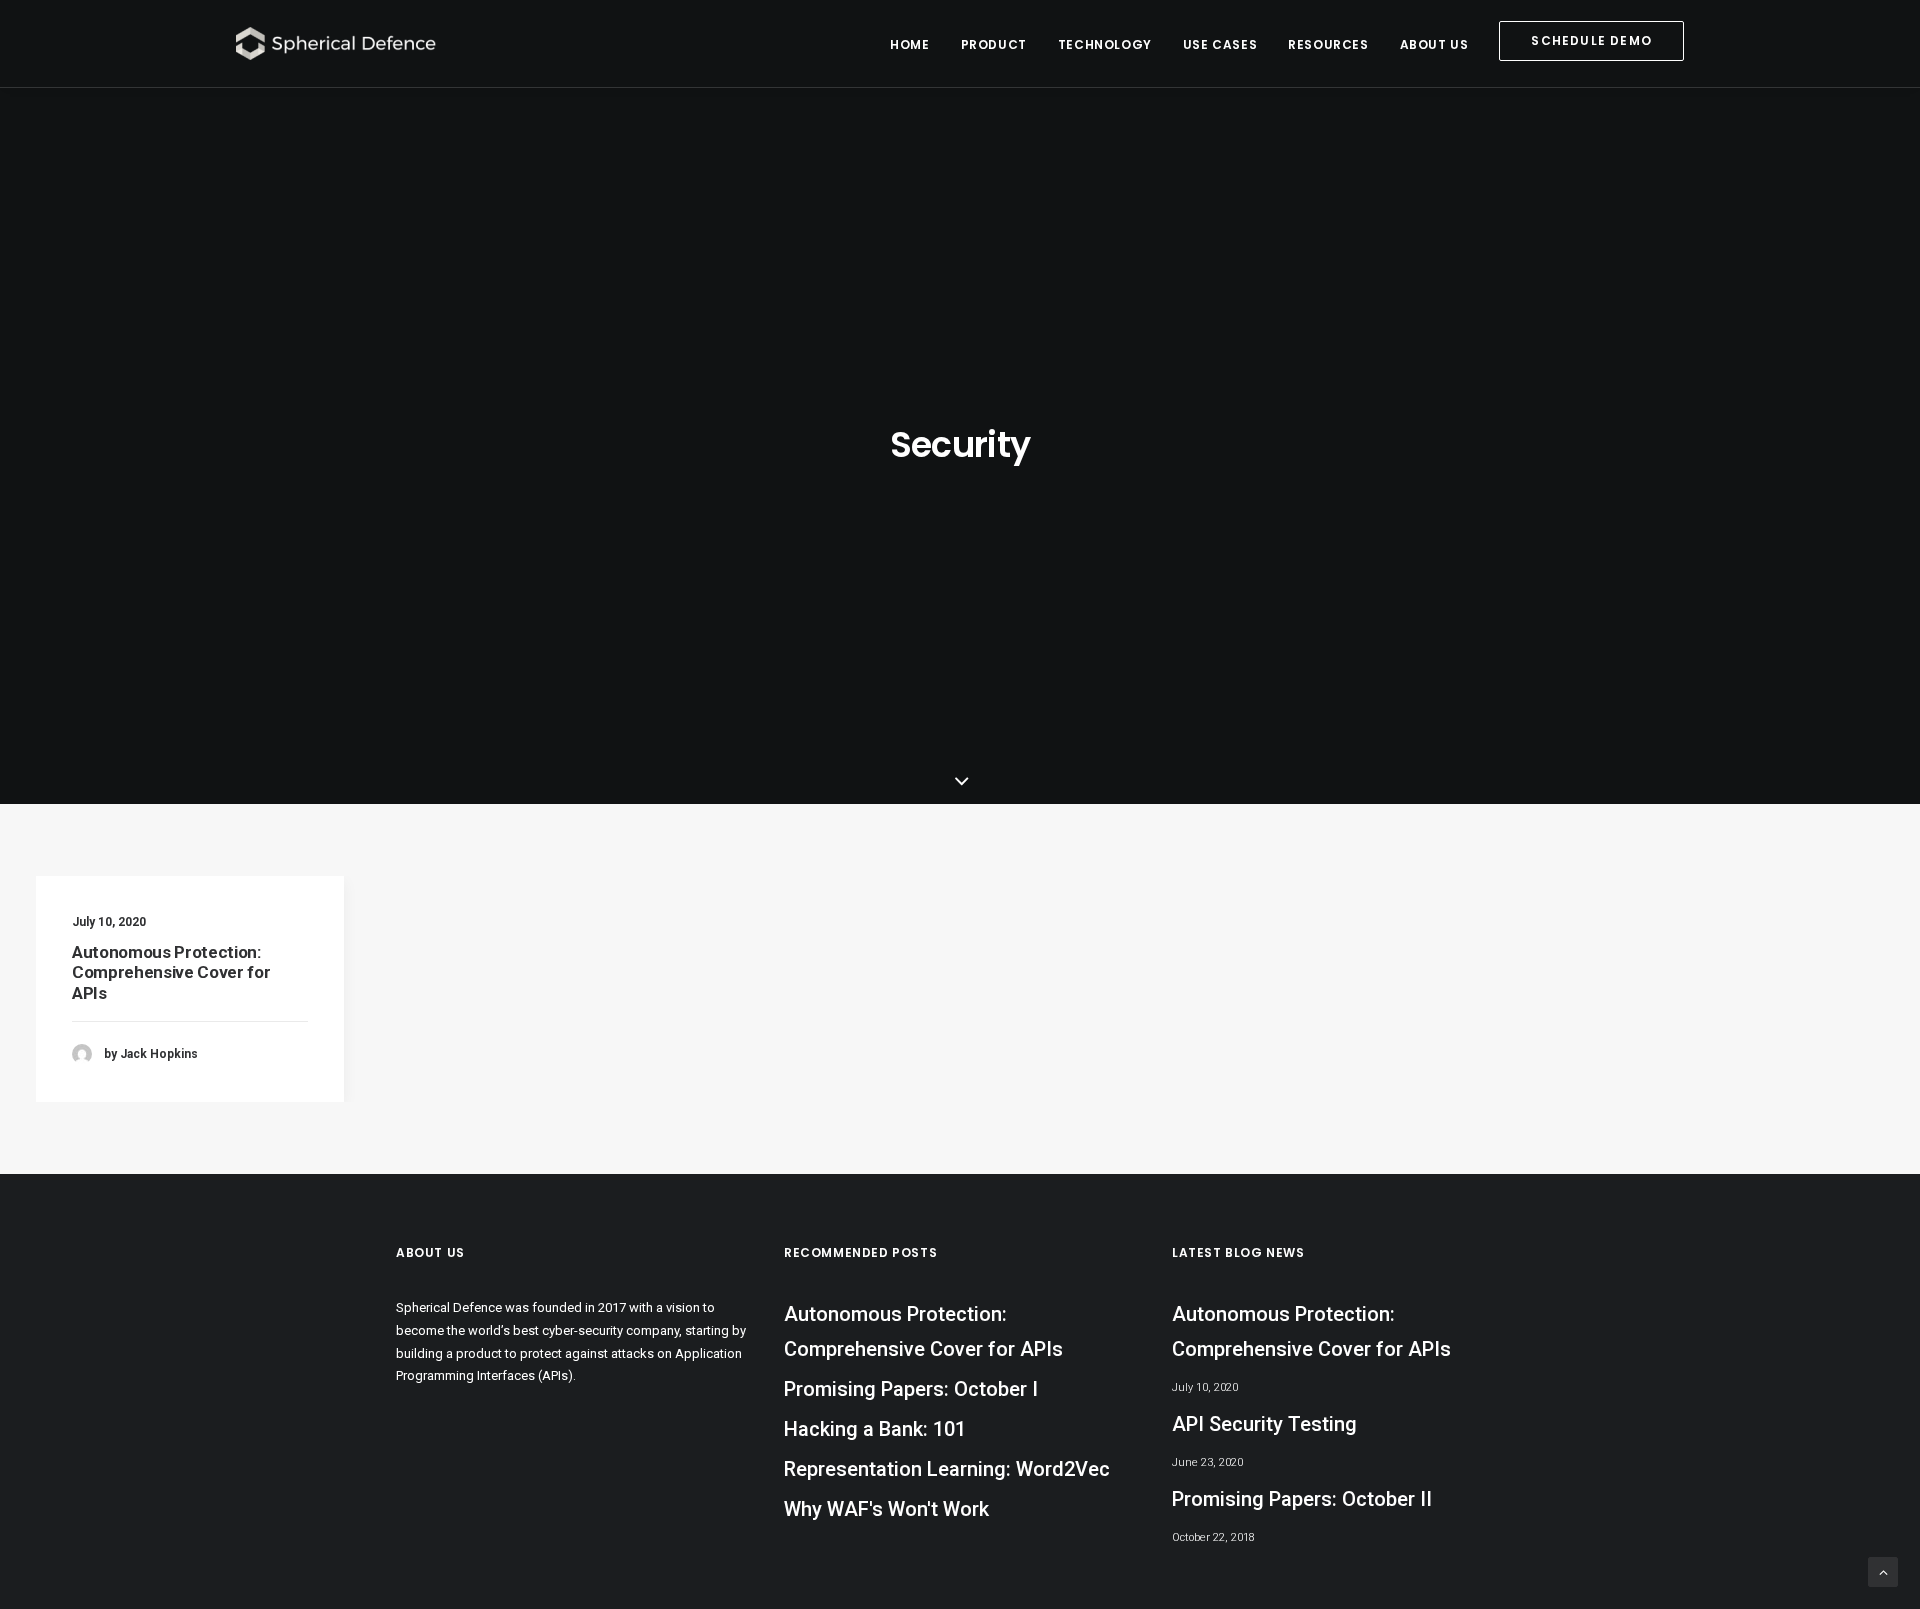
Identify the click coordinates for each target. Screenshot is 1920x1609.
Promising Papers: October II (1302, 1499)
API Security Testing (1264, 1424)
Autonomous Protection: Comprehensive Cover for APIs (171, 972)
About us (1434, 44)
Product (994, 44)
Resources (1328, 44)
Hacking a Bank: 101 (875, 1429)
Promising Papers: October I (911, 1389)
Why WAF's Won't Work (886, 1509)
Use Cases (1220, 44)
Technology (1105, 44)
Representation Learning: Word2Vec (947, 1469)
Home (909, 44)
